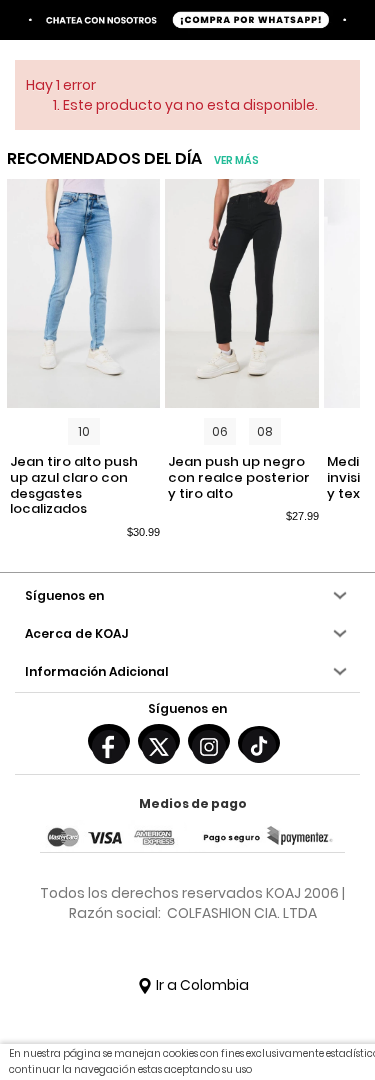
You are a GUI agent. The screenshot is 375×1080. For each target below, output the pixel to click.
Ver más (236, 160)
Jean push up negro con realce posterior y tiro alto (239, 477)
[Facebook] (109, 741)
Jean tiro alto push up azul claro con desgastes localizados (74, 485)
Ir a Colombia (201, 985)
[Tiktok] (259, 743)
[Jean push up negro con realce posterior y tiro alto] (241, 294)
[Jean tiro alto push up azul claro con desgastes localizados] (83, 294)
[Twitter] (159, 741)
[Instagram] (209, 741)
